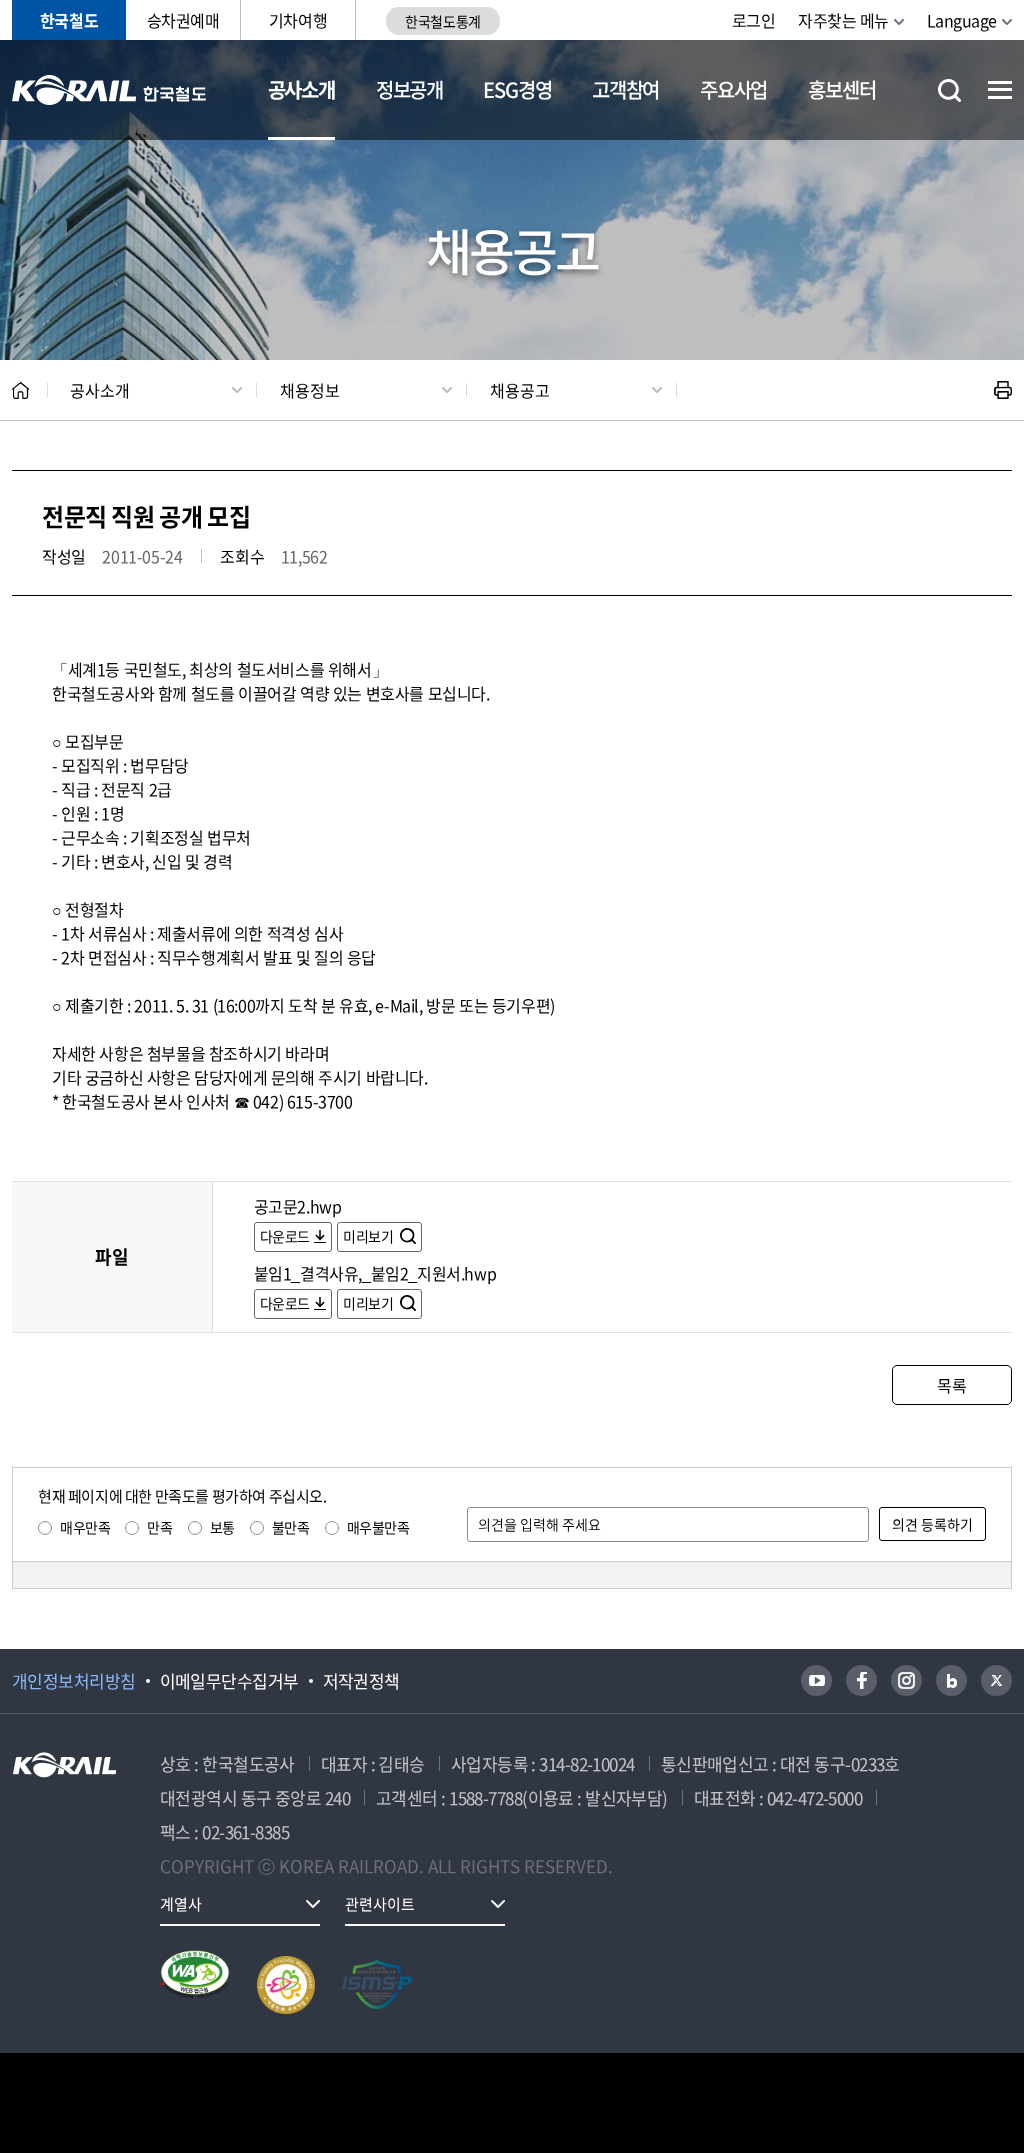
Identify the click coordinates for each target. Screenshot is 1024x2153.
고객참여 (625, 89)
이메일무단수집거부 (229, 1681)
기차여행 (298, 20)
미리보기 (369, 1236)
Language (962, 20)
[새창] (816, 1680)
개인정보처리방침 (74, 1681)
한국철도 (69, 20)
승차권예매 (183, 20)
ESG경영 (517, 89)
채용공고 (520, 390)
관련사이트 (380, 1904)
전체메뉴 (1000, 90)
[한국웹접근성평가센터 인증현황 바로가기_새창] (195, 1985)
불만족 (291, 1527)
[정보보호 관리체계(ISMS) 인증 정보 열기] (377, 1985)
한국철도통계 (442, 21)
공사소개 (301, 89)
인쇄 (1003, 390)
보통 (222, 1527)
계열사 (181, 1904)
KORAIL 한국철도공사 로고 (109, 90)
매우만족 (85, 1527)
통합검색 (949, 90)
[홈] (20, 390)
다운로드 (285, 1236)
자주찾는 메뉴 (843, 20)
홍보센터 (841, 89)
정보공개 (409, 89)
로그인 (754, 20)
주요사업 (733, 89)
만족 (159, 1527)
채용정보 (310, 390)
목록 (951, 1385)
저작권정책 (361, 1681)
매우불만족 (378, 1527)
